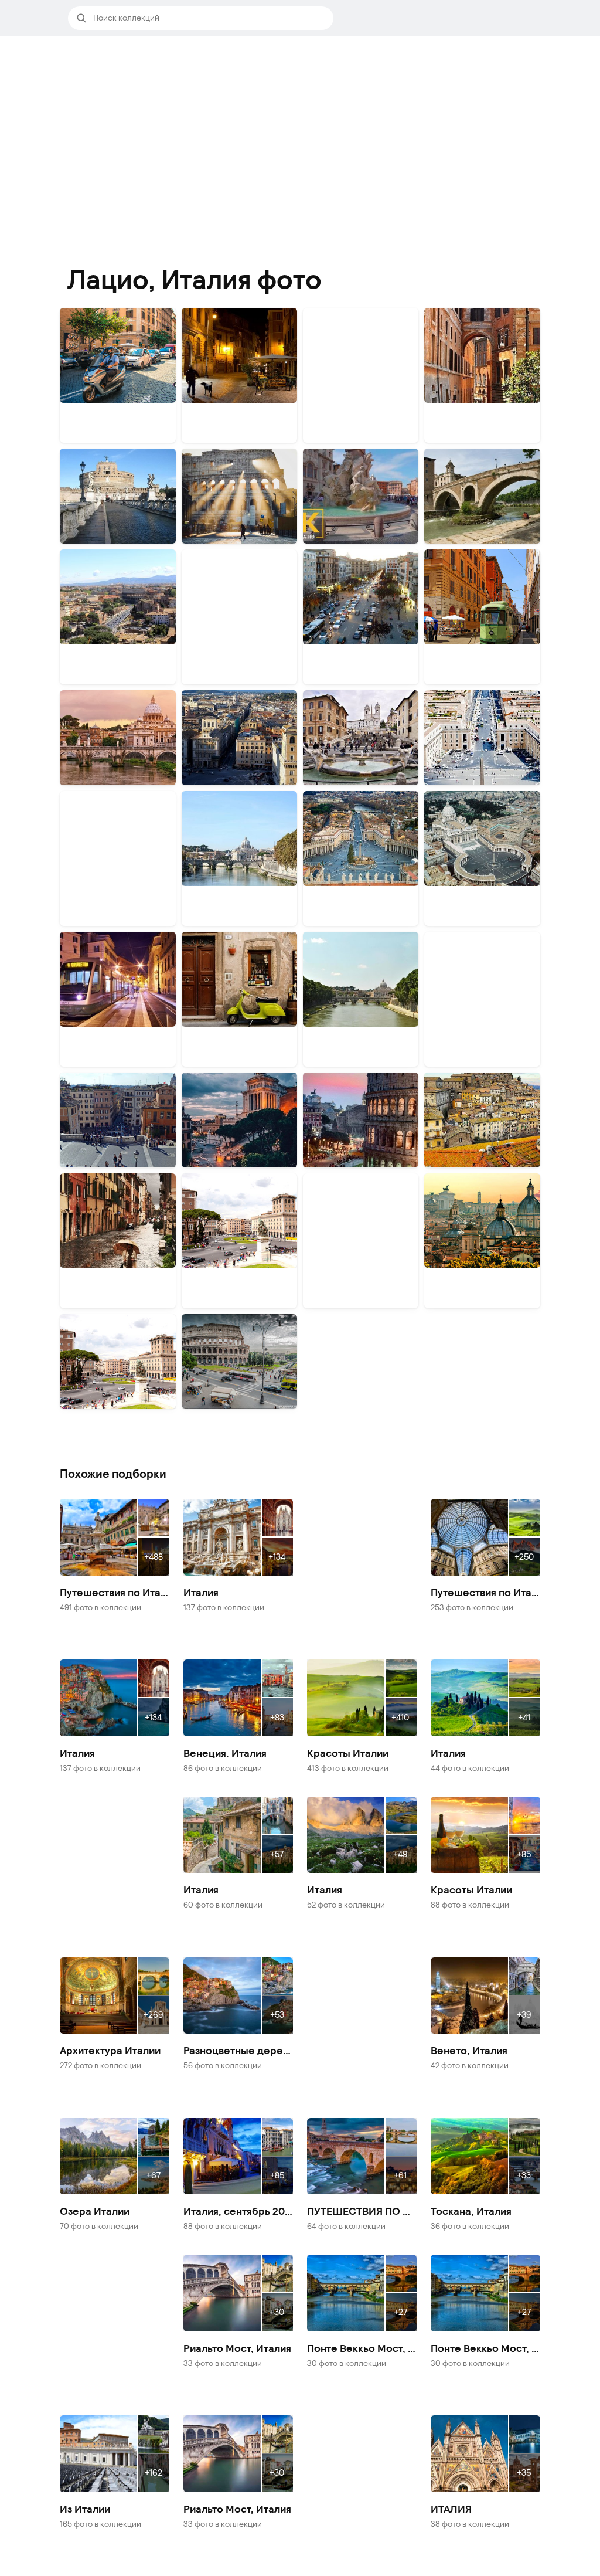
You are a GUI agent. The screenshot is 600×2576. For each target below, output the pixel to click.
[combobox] (209, 18)
